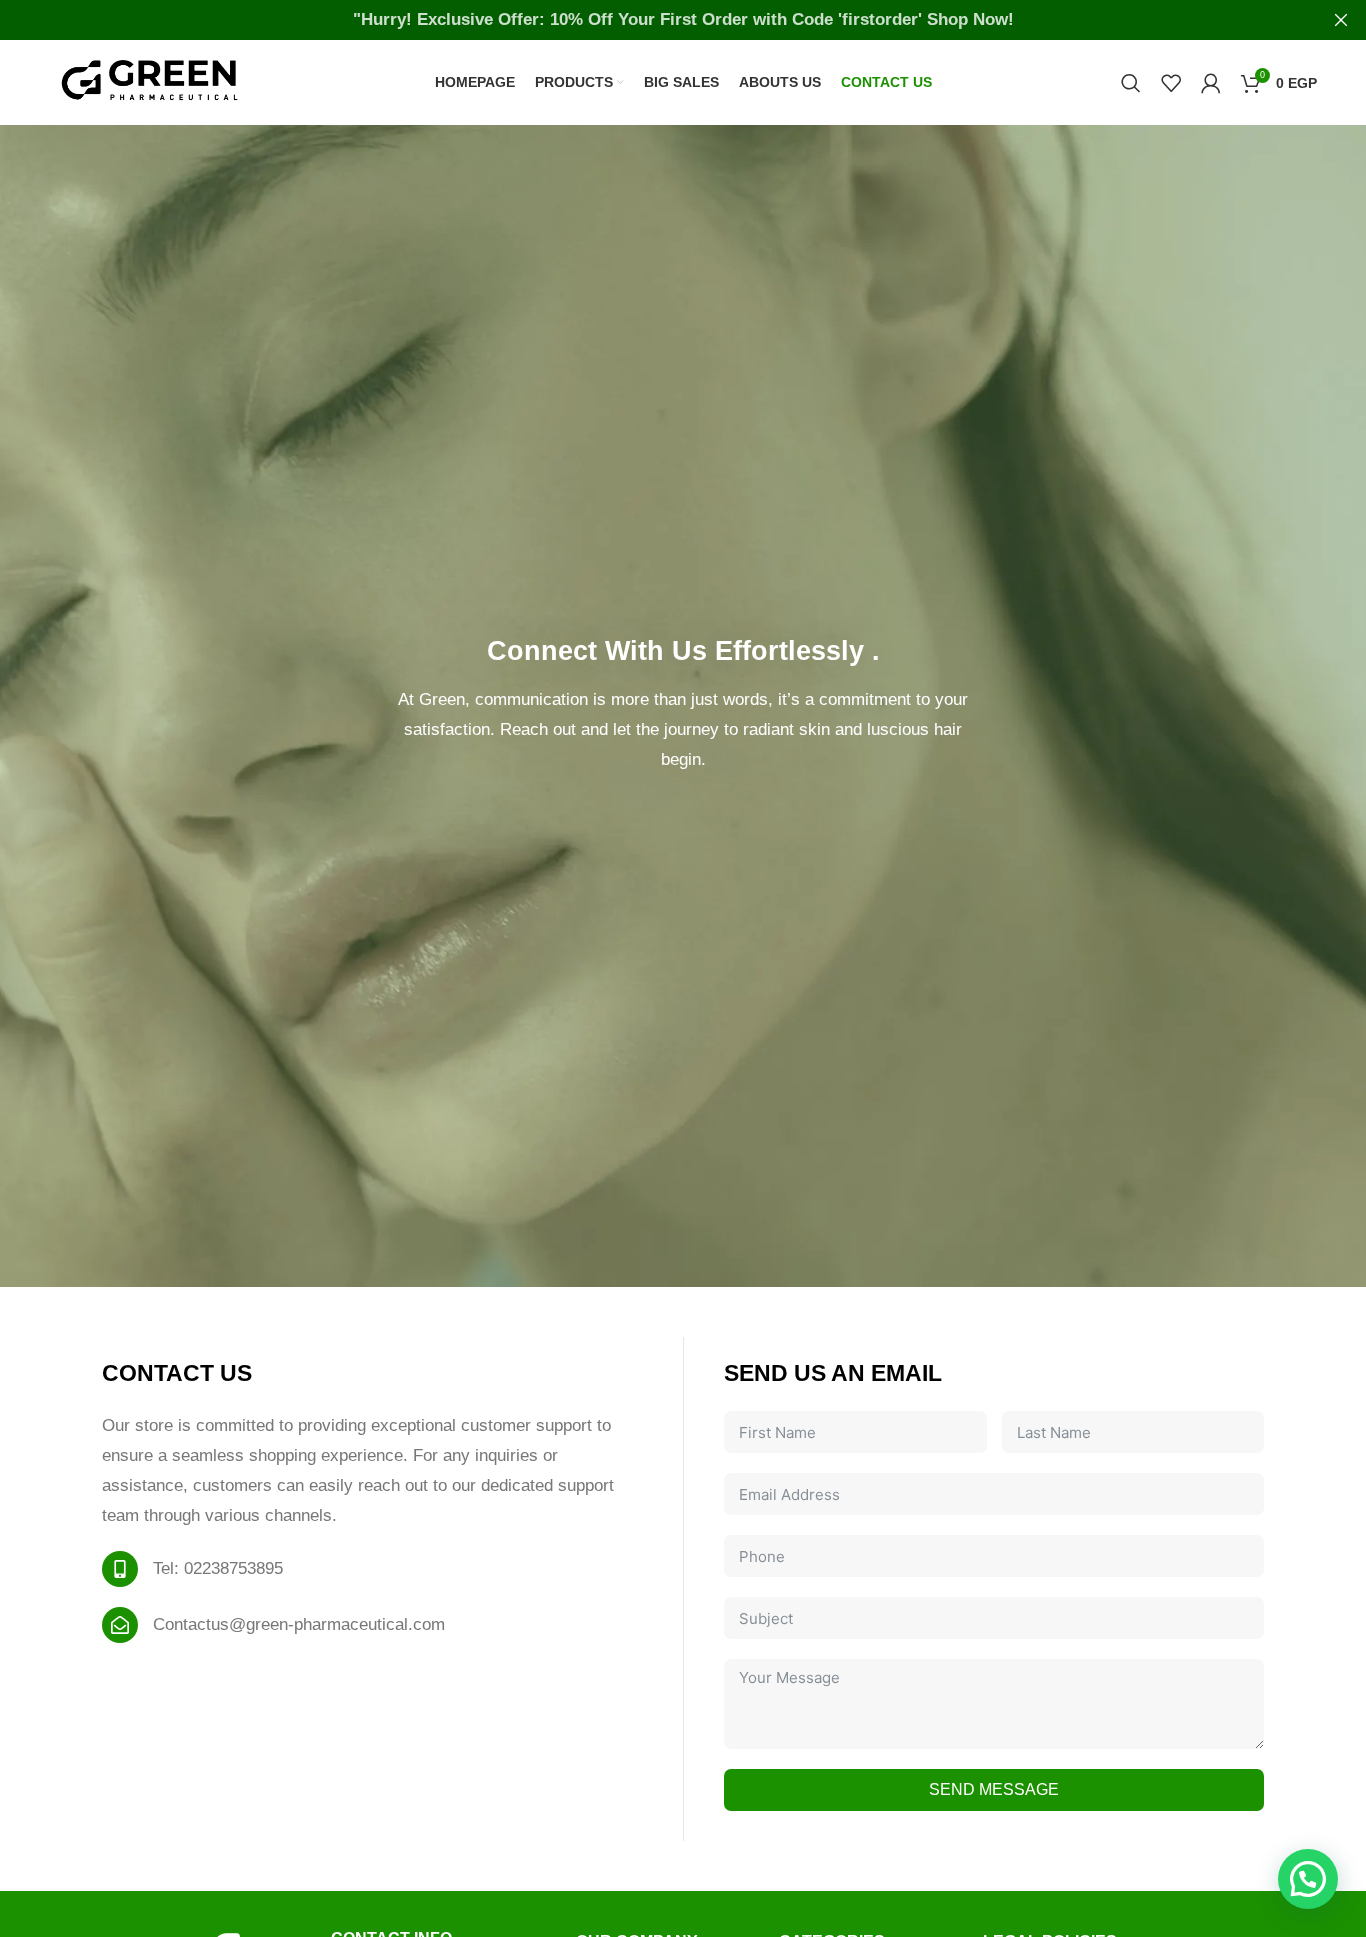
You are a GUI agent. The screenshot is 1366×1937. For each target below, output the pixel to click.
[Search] (1131, 83)
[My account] (1211, 83)
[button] (1308, 1879)
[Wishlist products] (1171, 83)
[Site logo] (149, 81)
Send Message (994, 1789)
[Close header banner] (1341, 20)
